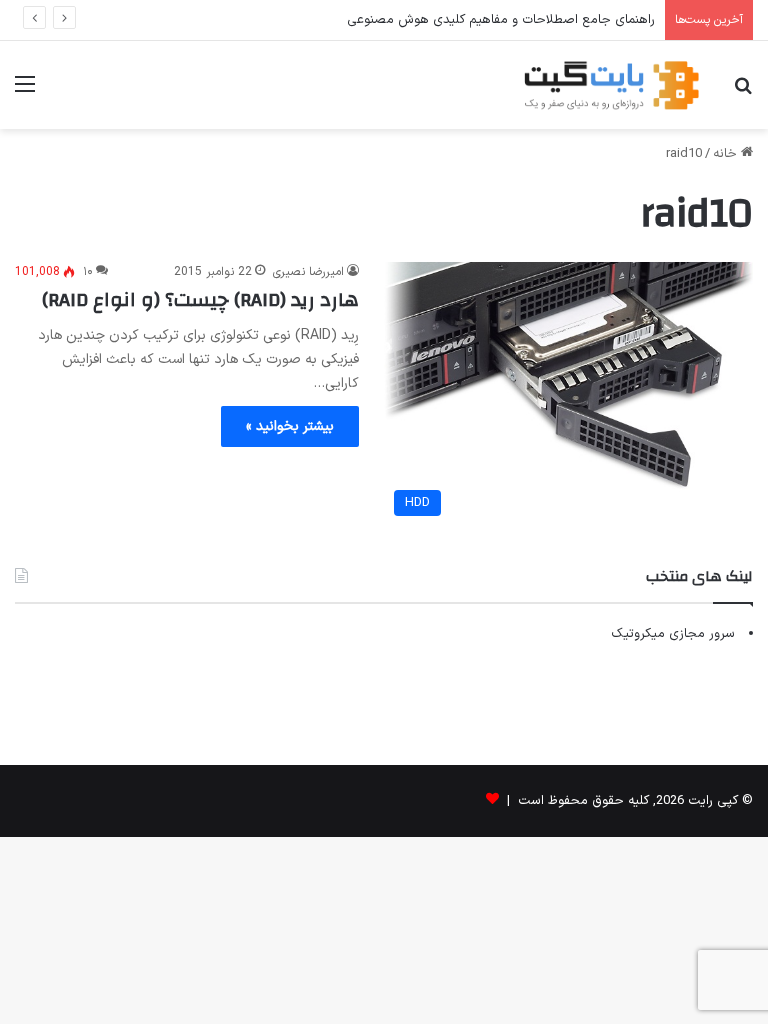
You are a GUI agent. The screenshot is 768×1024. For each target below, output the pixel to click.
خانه (727, 154)
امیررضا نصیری (308, 272)
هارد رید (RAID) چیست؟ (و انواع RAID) (200, 299)
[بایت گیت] (612, 85)
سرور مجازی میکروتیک (673, 634)
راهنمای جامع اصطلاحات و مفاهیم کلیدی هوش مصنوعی (501, 20)
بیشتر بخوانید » (290, 426)
